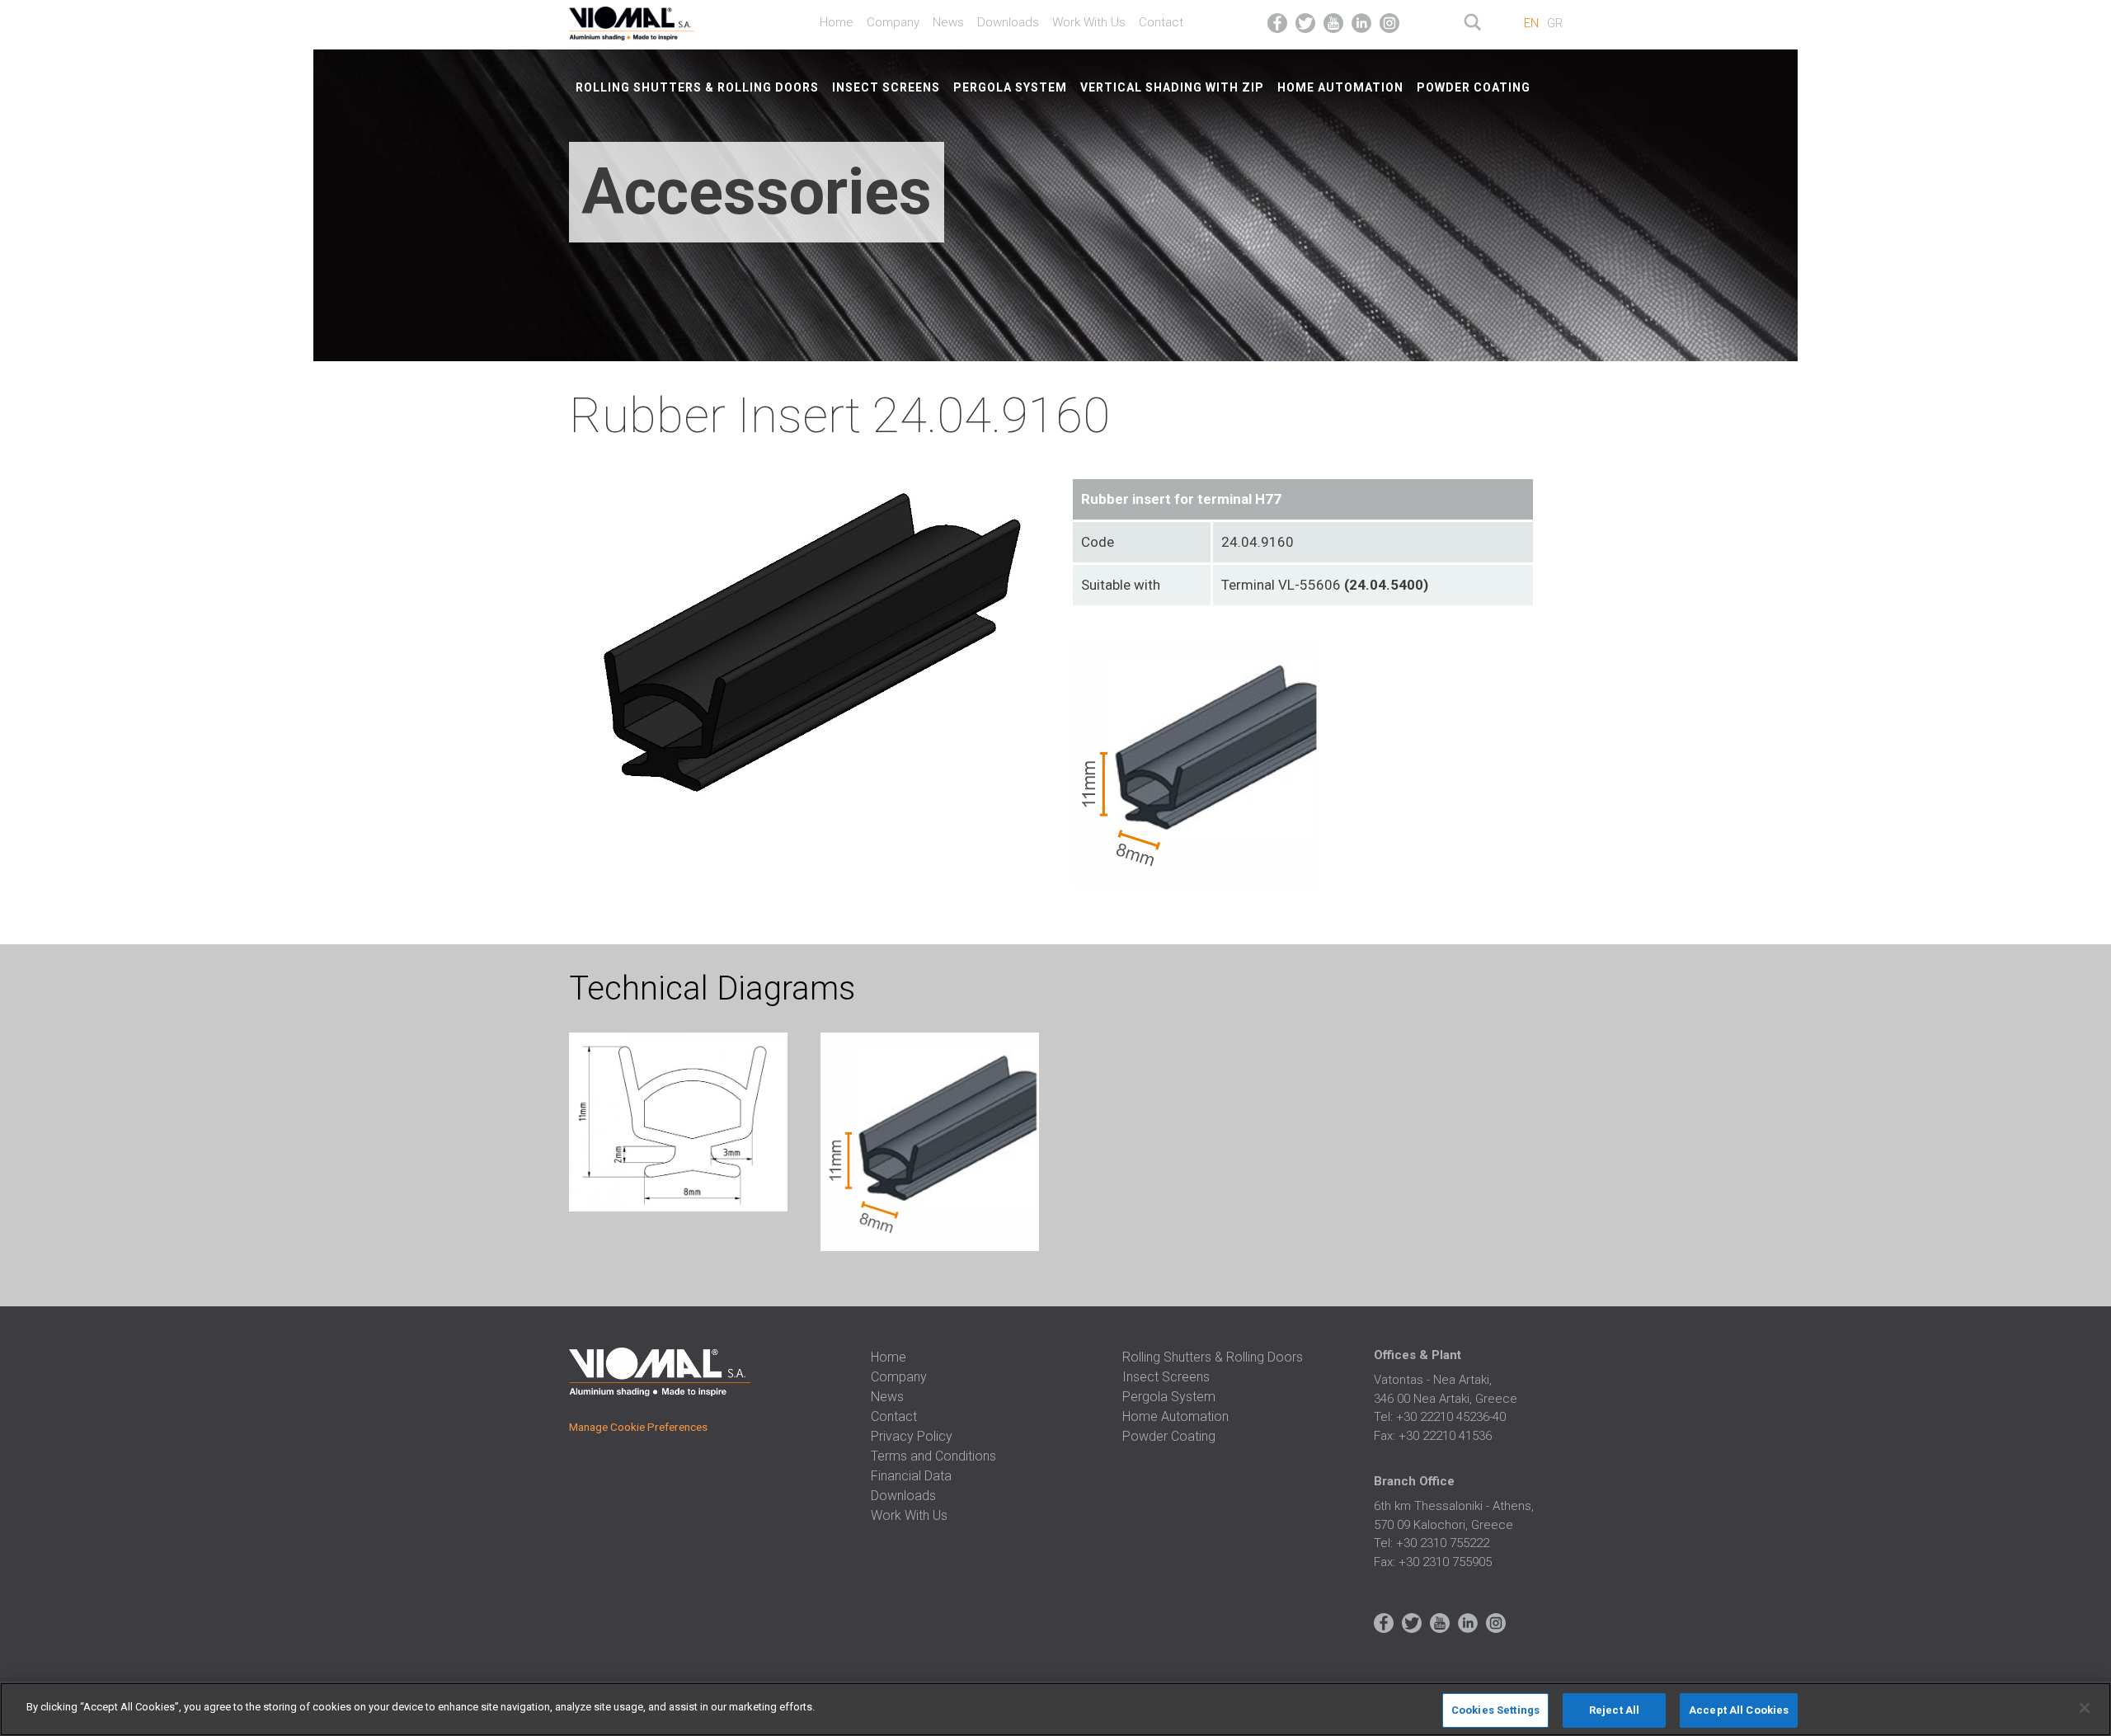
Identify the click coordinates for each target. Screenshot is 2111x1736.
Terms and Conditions (933, 1456)
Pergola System (1010, 87)
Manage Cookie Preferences (638, 1427)
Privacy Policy (912, 1436)
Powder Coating (1474, 87)
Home (837, 22)
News (948, 22)
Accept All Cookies (1739, 1710)
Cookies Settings (1495, 1710)
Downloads (1008, 22)
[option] (678, 1125)
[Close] (2085, 1708)
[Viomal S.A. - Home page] (653, 21)
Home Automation (1340, 87)
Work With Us (1089, 22)
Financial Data (911, 1476)
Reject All (1614, 1710)
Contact (1161, 22)
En (1531, 23)
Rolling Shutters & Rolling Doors (697, 87)
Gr (1555, 23)
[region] (1055, 1709)
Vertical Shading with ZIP (1172, 87)
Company (893, 22)
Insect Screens (886, 87)
